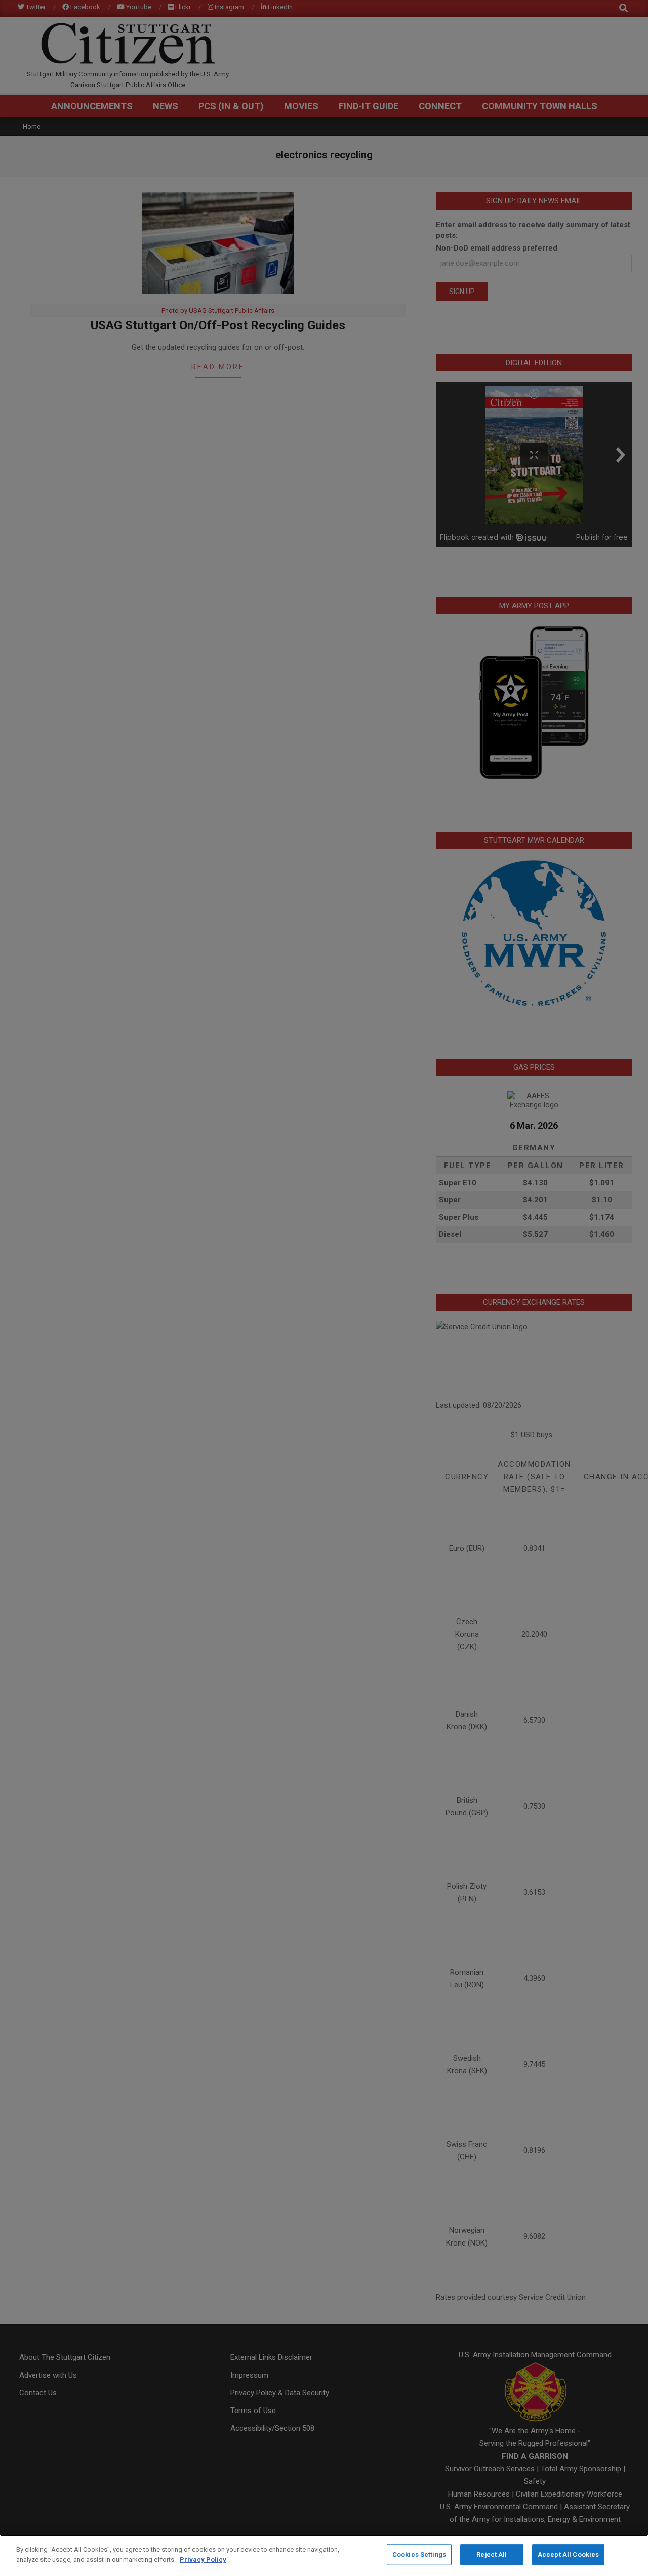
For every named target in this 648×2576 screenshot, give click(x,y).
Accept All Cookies (568, 2554)
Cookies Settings (419, 2554)
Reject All (492, 2554)
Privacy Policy (203, 2559)
